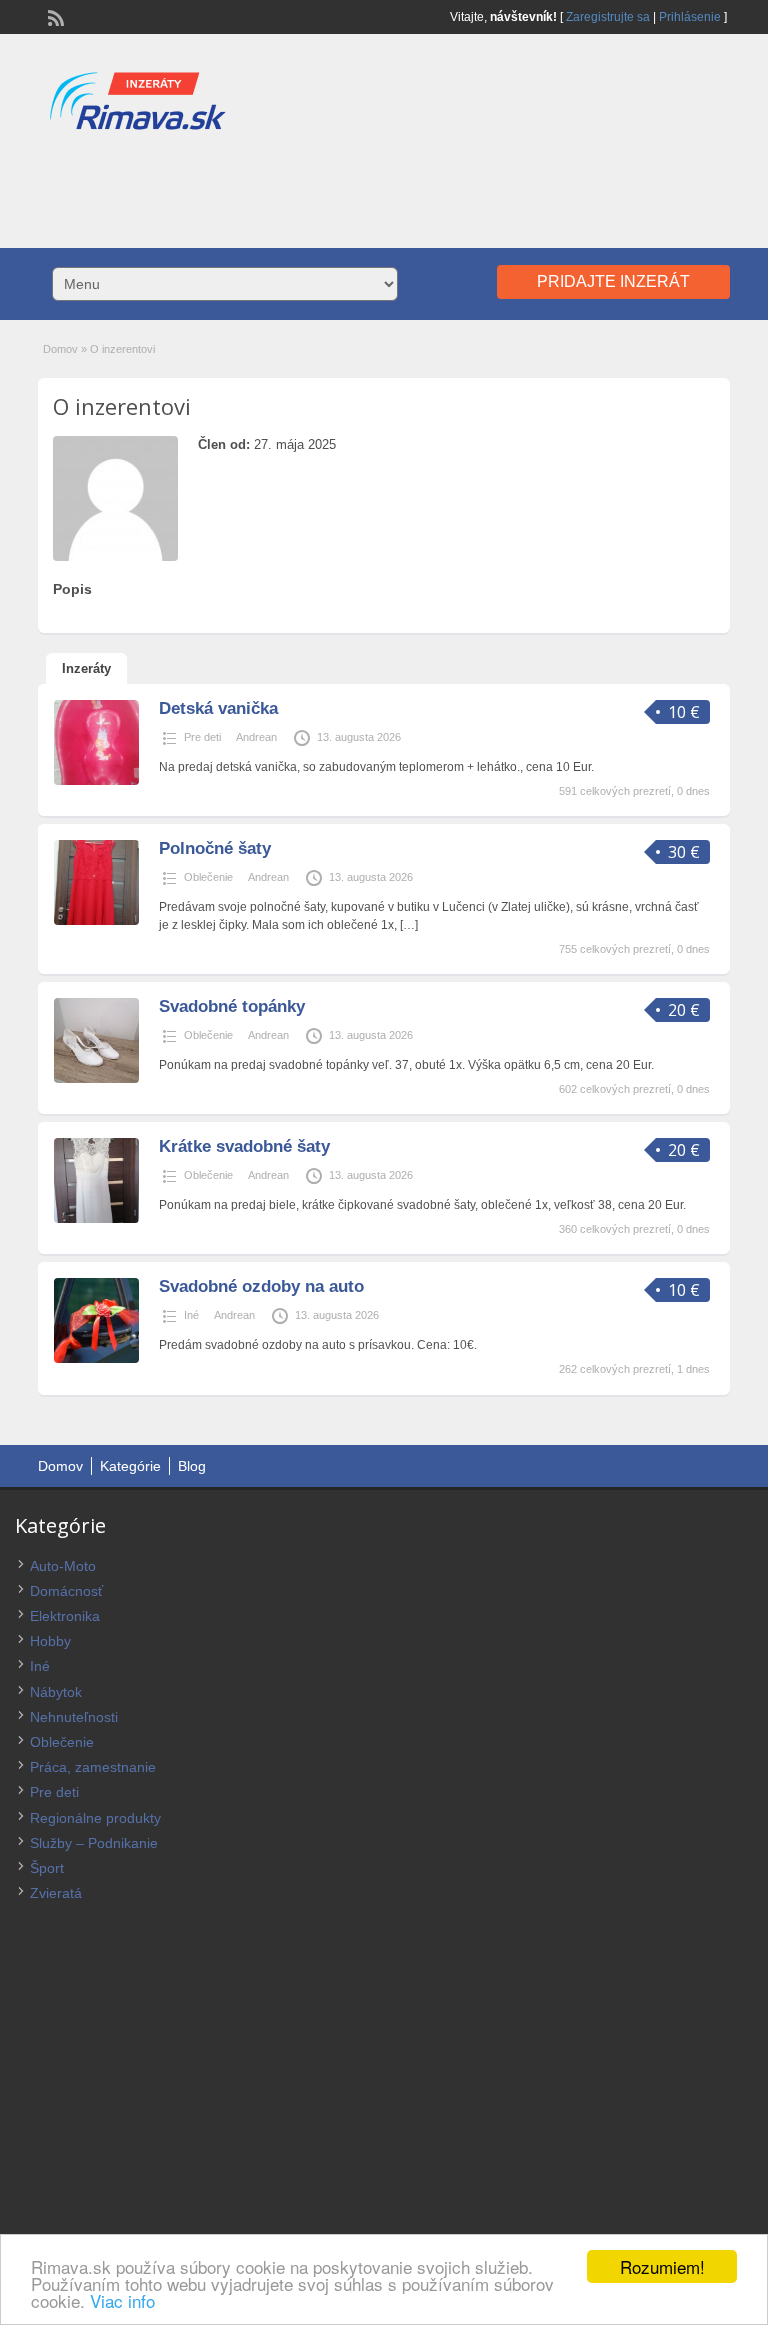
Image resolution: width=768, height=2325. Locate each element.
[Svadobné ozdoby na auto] (96, 1359)
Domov (60, 349)
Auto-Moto (63, 1566)
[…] (409, 925)
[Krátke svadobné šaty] (96, 1219)
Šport (47, 1868)
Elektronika (65, 1616)
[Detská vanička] (96, 781)
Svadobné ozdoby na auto (261, 1286)
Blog (192, 1466)
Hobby (50, 1641)
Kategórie (130, 1466)
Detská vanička (218, 708)
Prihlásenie (690, 17)
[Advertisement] (384, 188)
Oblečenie (208, 877)
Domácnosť (66, 1591)
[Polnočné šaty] (96, 921)
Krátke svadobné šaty (244, 1146)
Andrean (256, 737)
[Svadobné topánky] (96, 1079)
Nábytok (56, 1692)
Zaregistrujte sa (608, 17)
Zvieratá (56, 1893)
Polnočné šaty (215, 848)
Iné (191, 1315)
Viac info (122, 2300)
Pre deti (202, 737)
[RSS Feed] (54, 16)
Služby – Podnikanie (94, 1843)
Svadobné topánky (232, 1006)
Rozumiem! (662, 2266)
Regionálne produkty (95, 1818)
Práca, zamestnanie (93, 1767)
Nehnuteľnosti (74, 1717)
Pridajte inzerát (613, 281)
